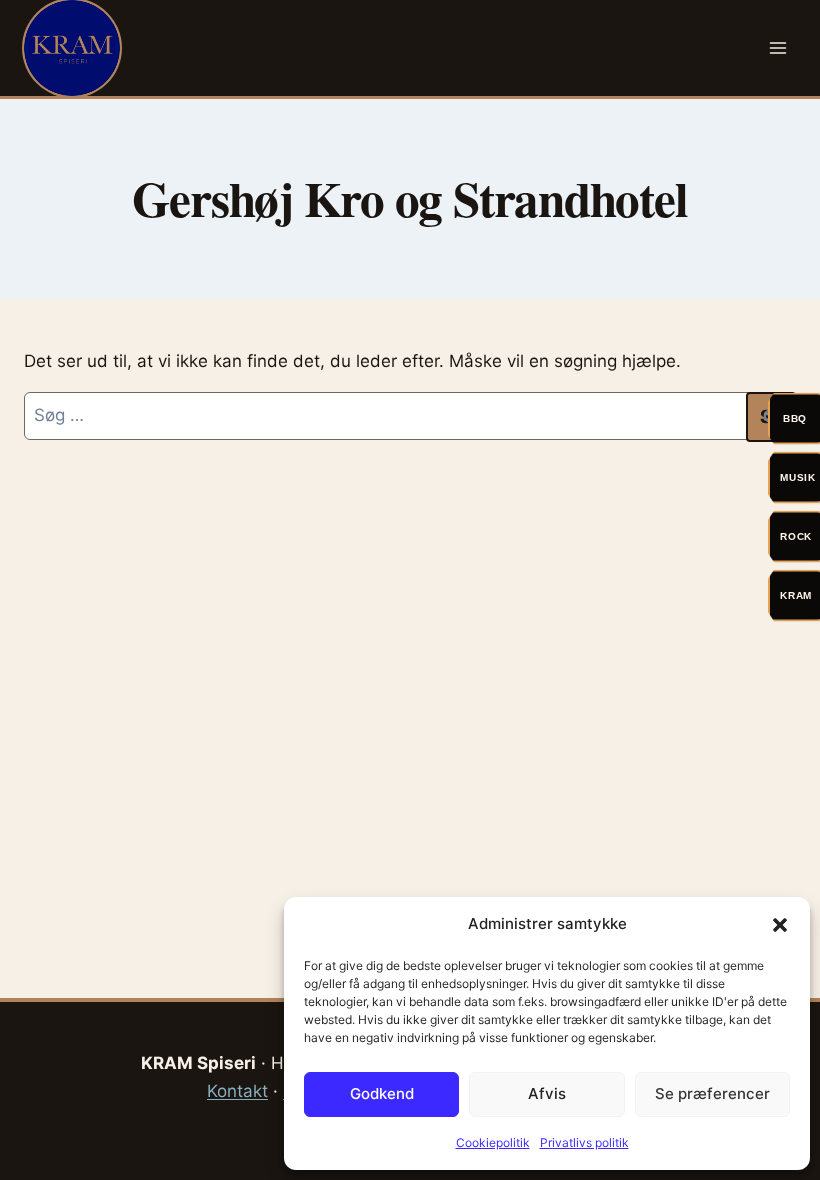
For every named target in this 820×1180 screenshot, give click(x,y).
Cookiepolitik (493, 1142)
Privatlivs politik (584, 1142)
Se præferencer (712, 1093)
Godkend (382, 1093)
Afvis (547, 1093)
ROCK (796, 536)
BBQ (795, 418)
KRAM (796, 595)
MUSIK (798, 477)
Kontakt (237, 1091)
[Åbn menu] (777, 47)
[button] (780, 925)
